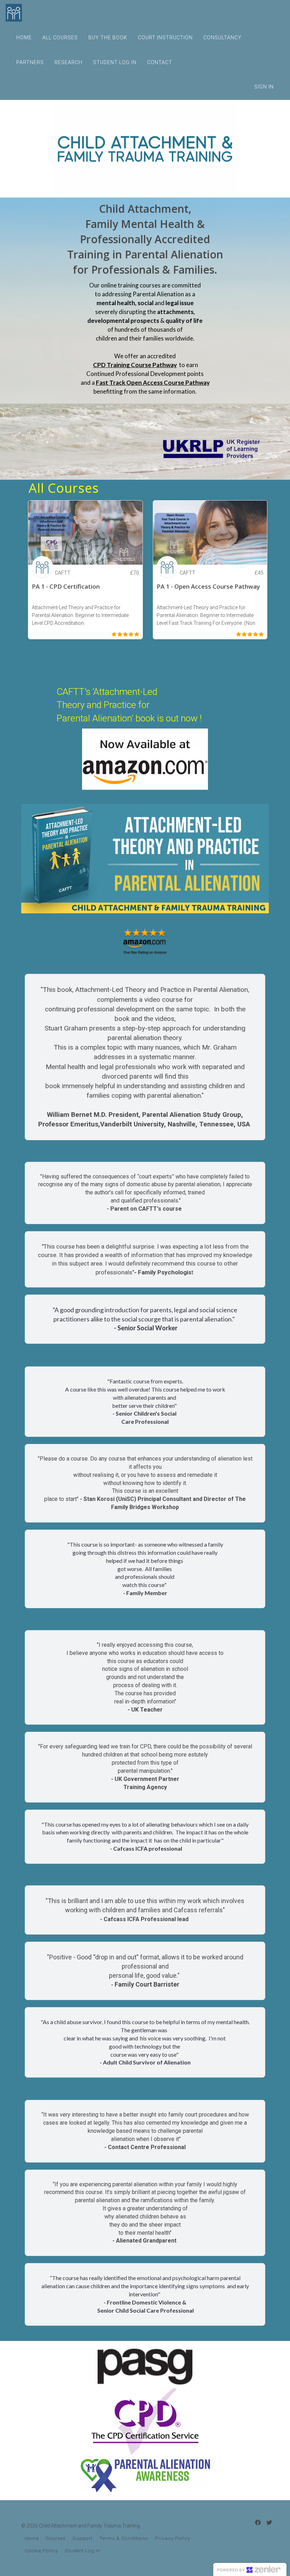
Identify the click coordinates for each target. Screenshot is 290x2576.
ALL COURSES (60, 38)
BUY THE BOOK (108, 38)
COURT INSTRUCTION (165, 38)
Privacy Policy (173, 2538)
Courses (56, 2538)
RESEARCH (68, 62)
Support (83, 2538)
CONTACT (160, 62)
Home (32, 2538)
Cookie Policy (41, 2551)
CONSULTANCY (222, 38)
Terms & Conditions (124, 2538)
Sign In (264, 87)
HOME (24, 38)
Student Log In (83, 2551)
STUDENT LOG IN (115, 62)
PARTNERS (30, 62)
